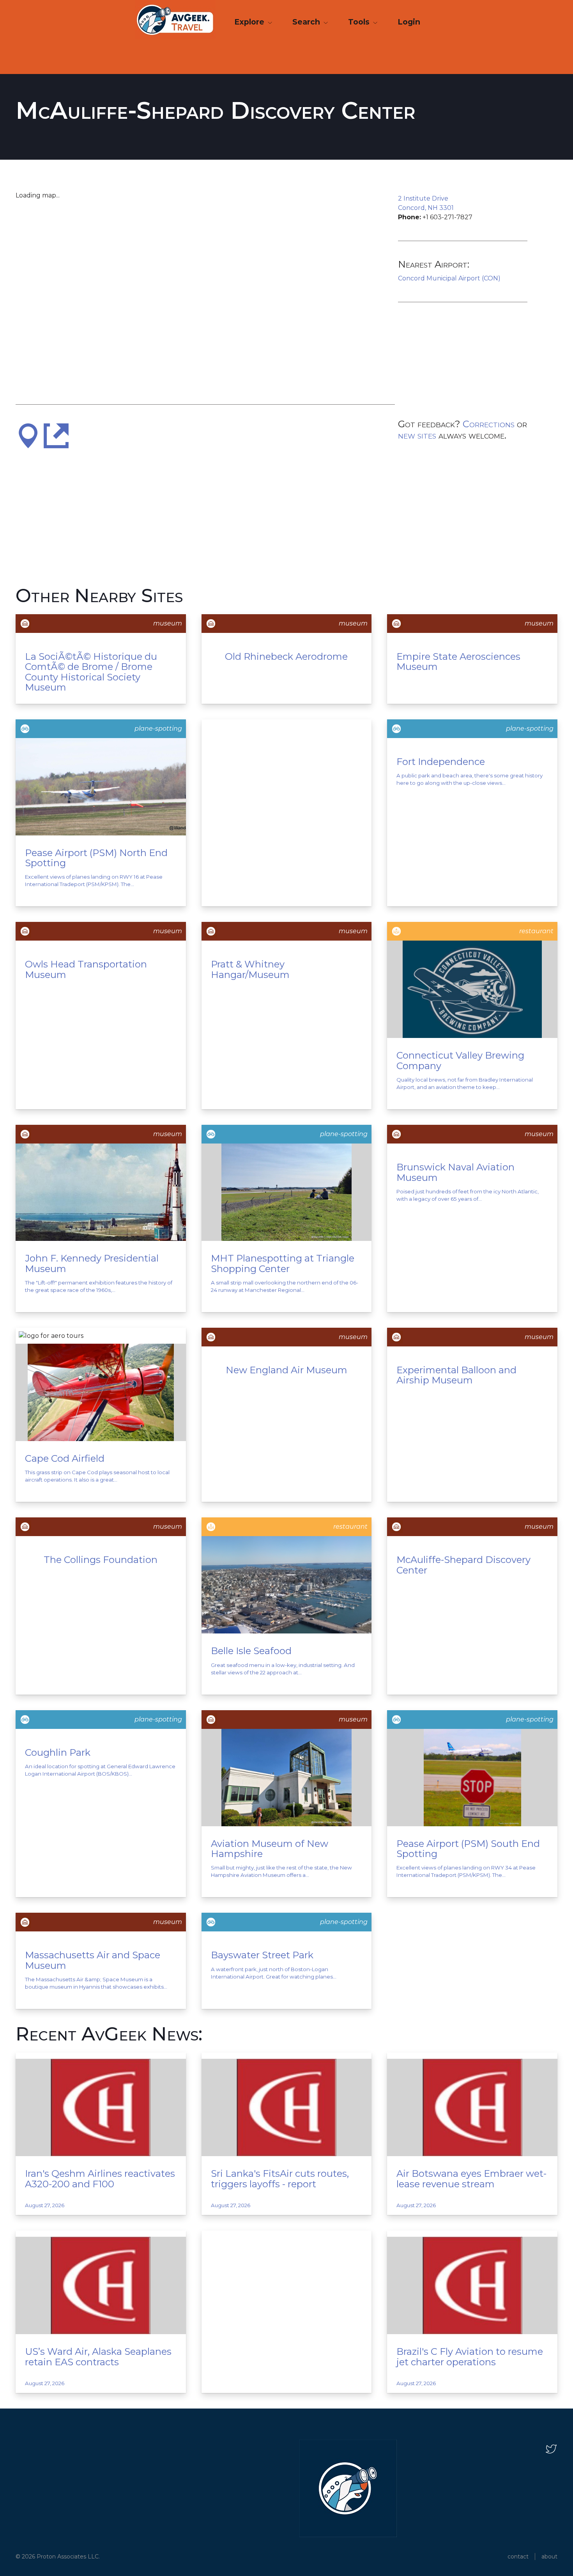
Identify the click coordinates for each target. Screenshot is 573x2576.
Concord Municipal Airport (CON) (449, 278)
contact (518, 2557)
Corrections (489, 424)
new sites (417, 435)
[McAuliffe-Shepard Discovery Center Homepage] (56, 435)
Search (307, 22)
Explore (250, 22)
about (549, 2557)
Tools (360, 22)
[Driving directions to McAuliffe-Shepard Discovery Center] (28, 435)
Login (409, 22)
